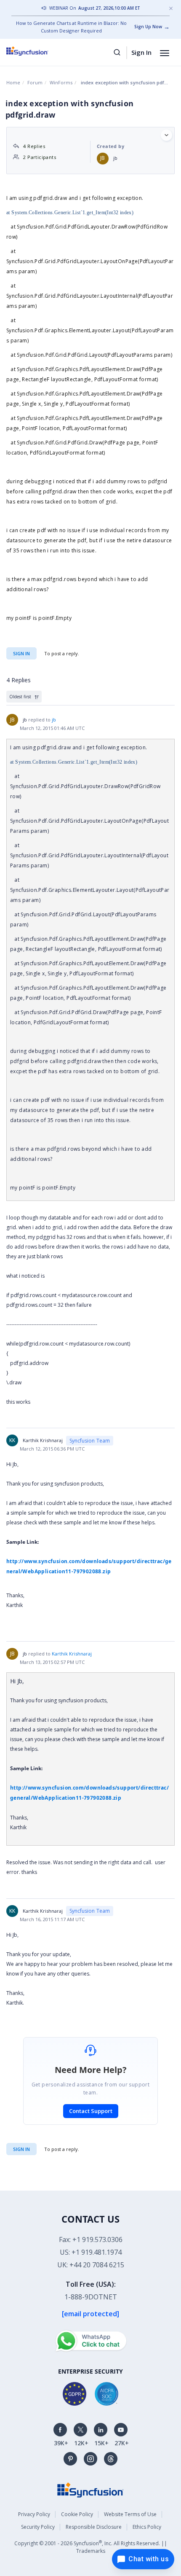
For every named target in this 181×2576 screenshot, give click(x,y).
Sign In (141, 52)
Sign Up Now (148, 27)
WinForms (61, 82)
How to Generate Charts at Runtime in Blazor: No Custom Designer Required (71, 27)
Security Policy (38, 2527)
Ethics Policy (147, 2527)
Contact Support (91, 2111)
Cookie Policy (77, 2514)
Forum (35, 82)
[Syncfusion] (90, 2489)
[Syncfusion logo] (37, 51)
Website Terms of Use (130, 2514)
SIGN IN (21, 2149)
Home (13, 82)
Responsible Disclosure (94, 2527)
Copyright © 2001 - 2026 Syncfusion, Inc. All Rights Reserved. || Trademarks (91, 2547)
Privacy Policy (34, 2514)
